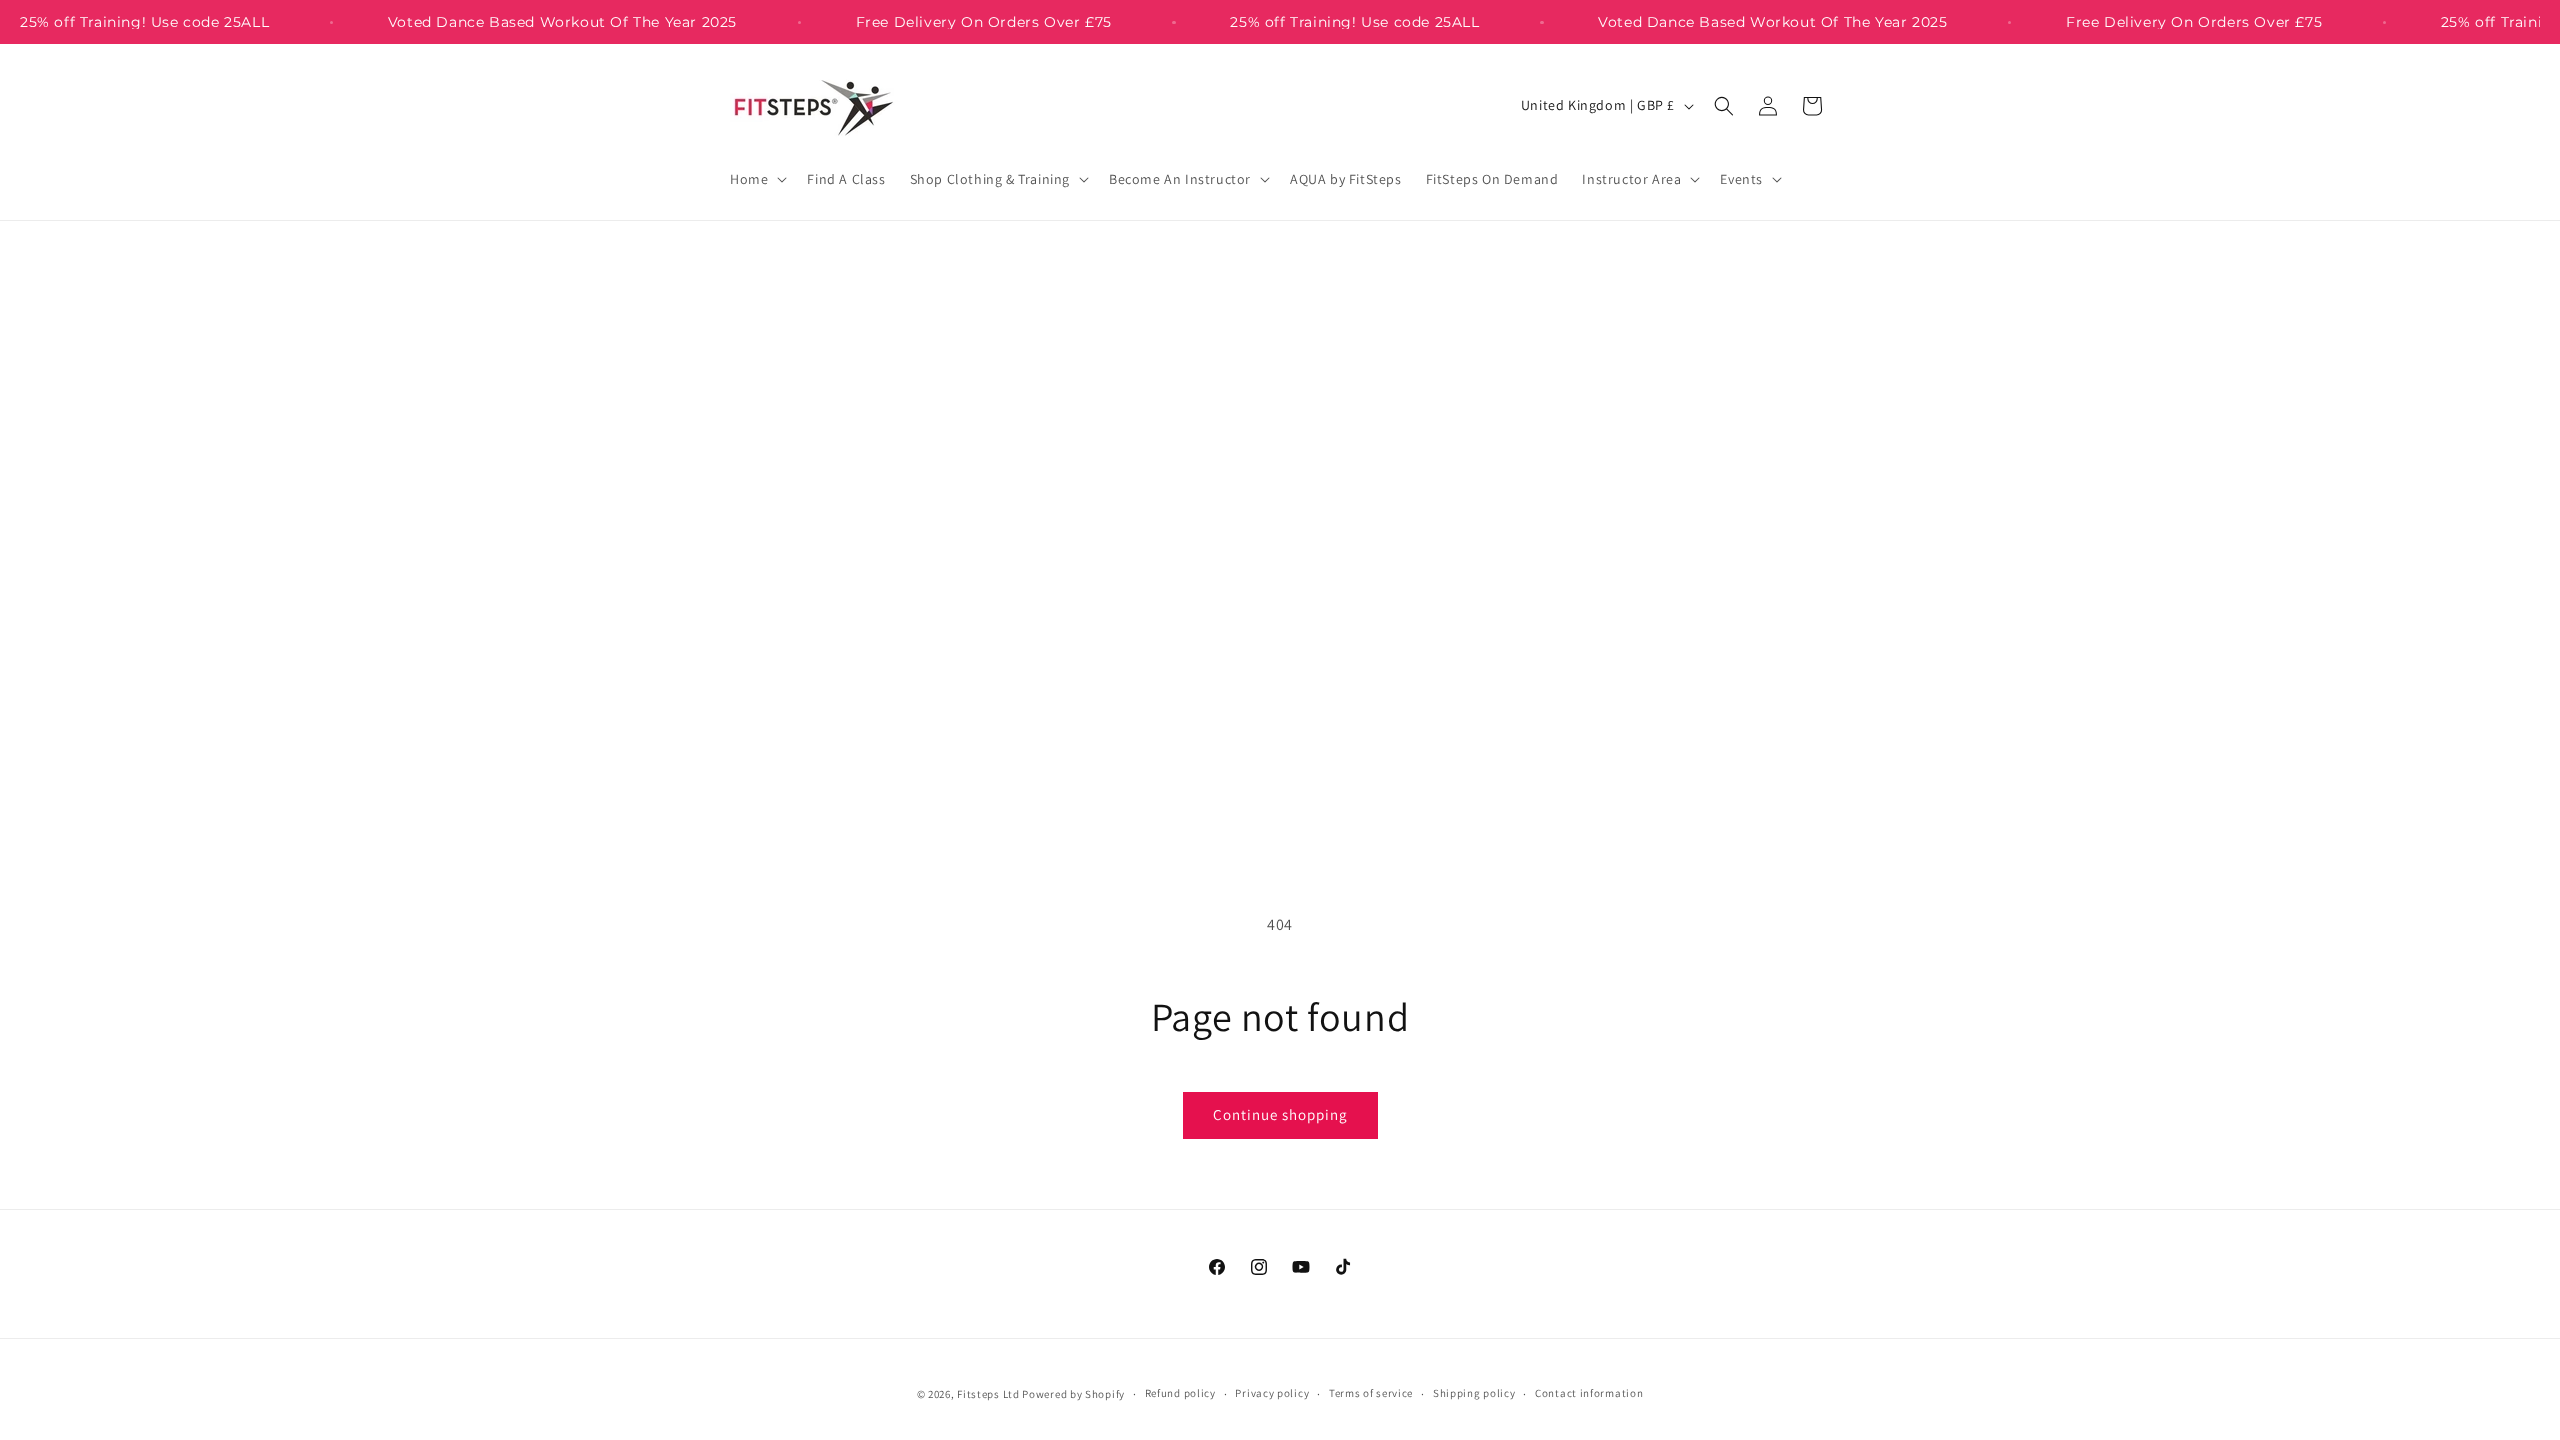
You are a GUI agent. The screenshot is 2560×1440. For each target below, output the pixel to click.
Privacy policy (1272, 1393)
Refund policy (1180, 1393)
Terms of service (1371, 1393)
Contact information (1589, 1393)
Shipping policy (1474, 1393)
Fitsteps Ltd (988, 1394)
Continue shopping (1280, 1114)
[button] (756, 179)
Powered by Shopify (1073, 1394)
